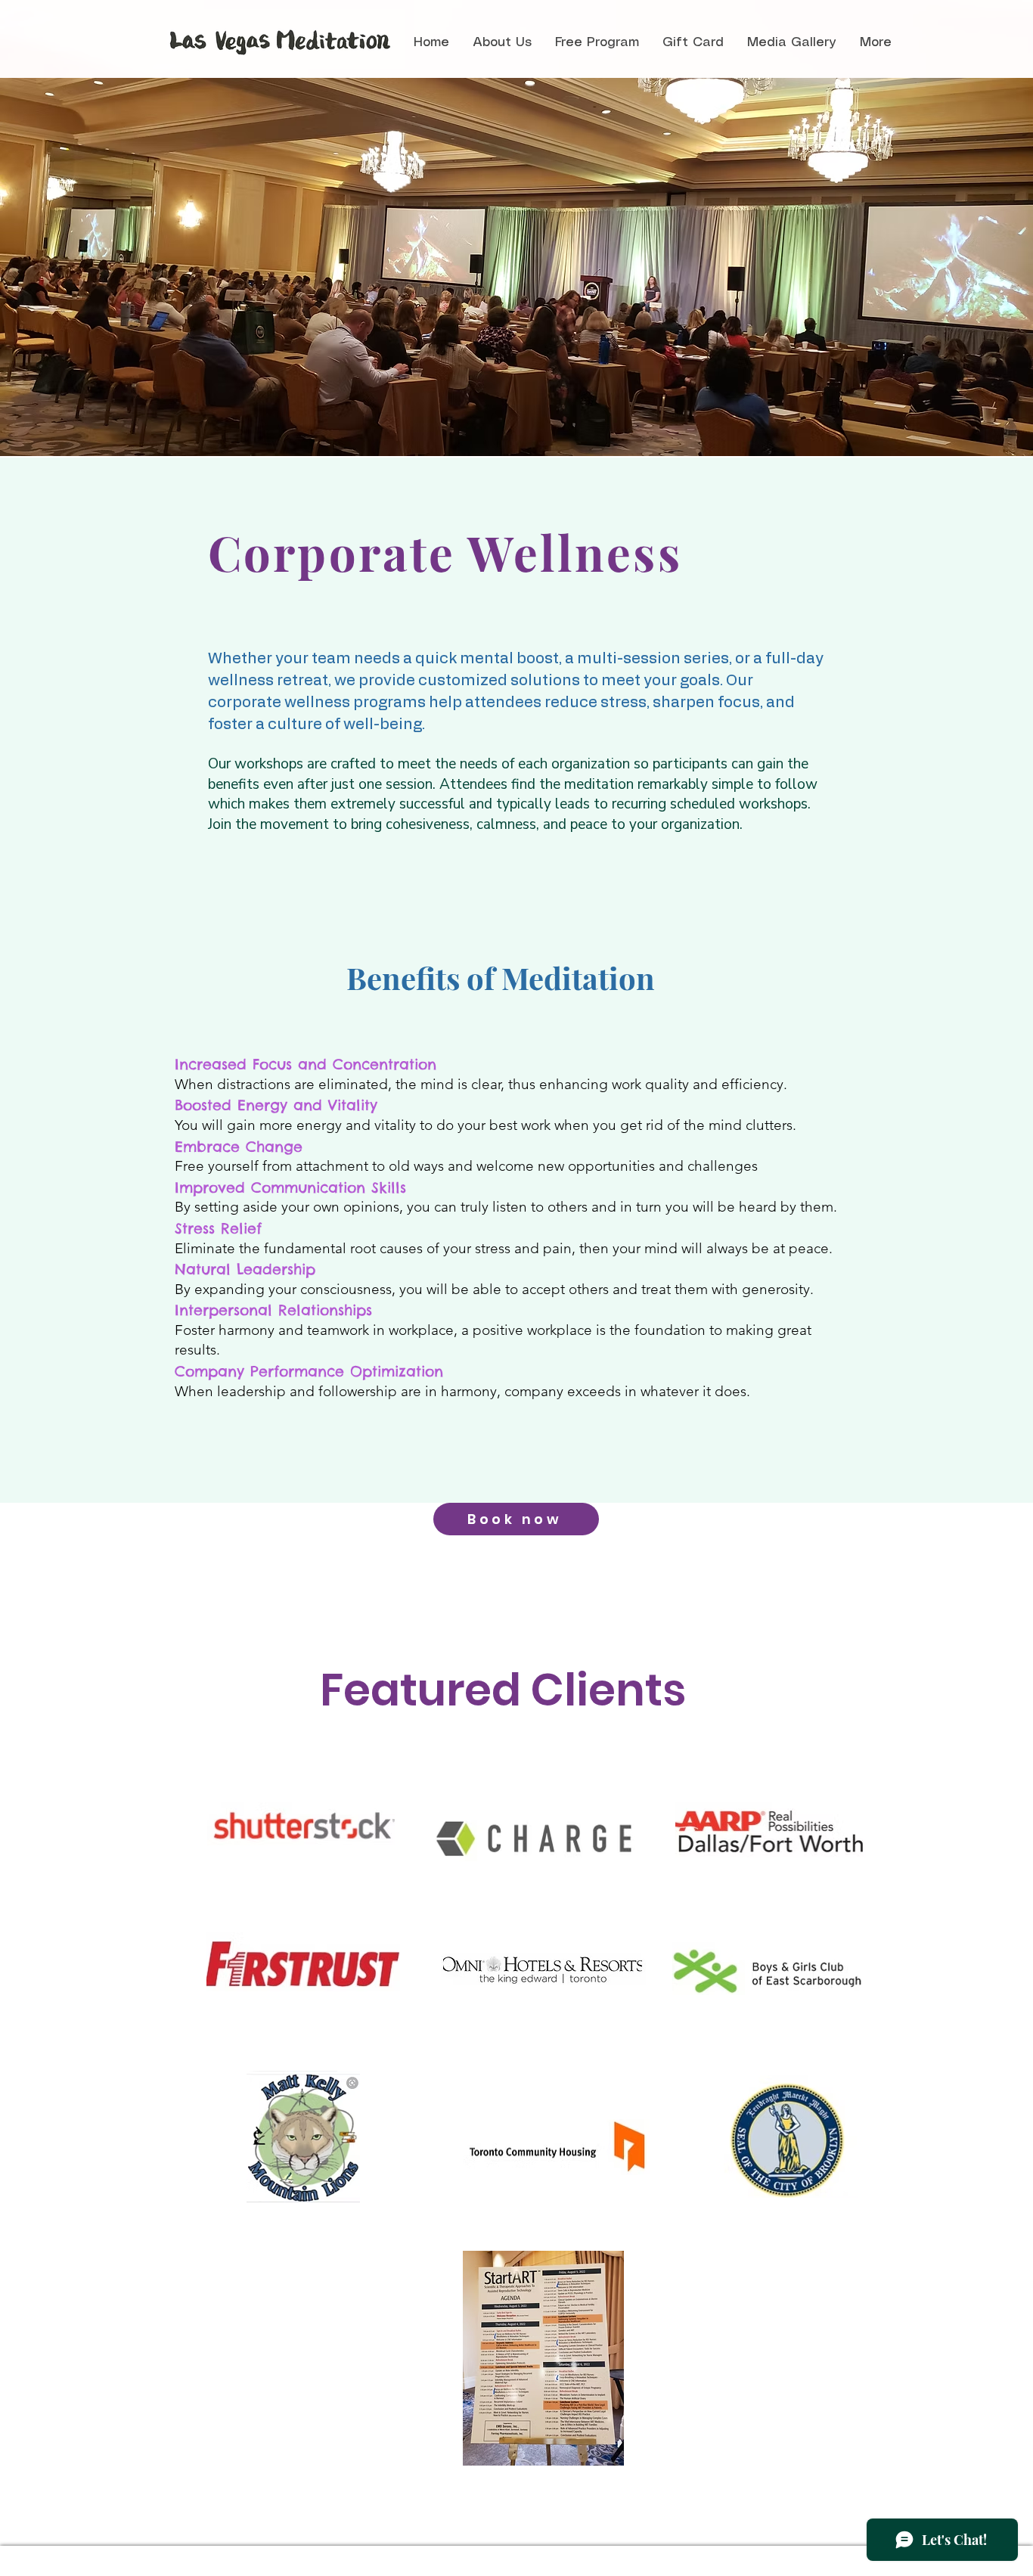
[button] (502, 43)
